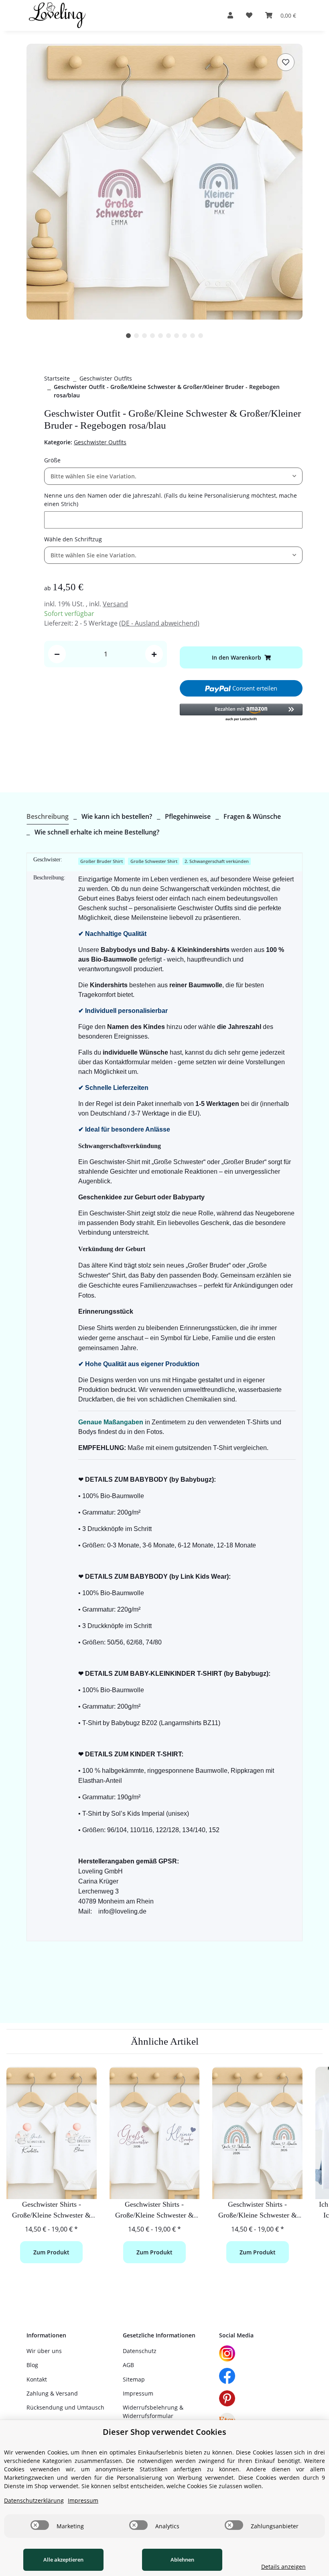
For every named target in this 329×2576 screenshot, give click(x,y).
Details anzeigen (283, 2567)
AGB (128, 2365)
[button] (230, 15)
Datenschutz (140, 2351)
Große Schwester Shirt (154, 861)
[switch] (40, 2525)
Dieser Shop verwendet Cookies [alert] (164, 2432)
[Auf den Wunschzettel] (286, 62)
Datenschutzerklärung (34, 2500)
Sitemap (134, 2379)
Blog (32, 2365)
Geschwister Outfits (100, 442)
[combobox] (173, 476)
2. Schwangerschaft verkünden (217, 861)
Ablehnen (182, 2560)
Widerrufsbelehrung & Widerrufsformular (153, 2412)
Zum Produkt (51, 2252)
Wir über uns (44, 2351)
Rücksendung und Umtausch (65, 2407)
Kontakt (37, 2379)
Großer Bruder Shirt (102, 861)
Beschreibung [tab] (48, 816)
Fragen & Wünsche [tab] (252, 816)
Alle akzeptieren (63, 2560)
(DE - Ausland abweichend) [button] (159, 623)
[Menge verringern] (57, 654)
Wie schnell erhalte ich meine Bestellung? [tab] (97, 832)
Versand (115, 604)
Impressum (138, 2393)
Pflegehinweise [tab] (188, 816)
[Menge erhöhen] (154, 654)
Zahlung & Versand (52, 2393)
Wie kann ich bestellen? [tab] (117, 816)
